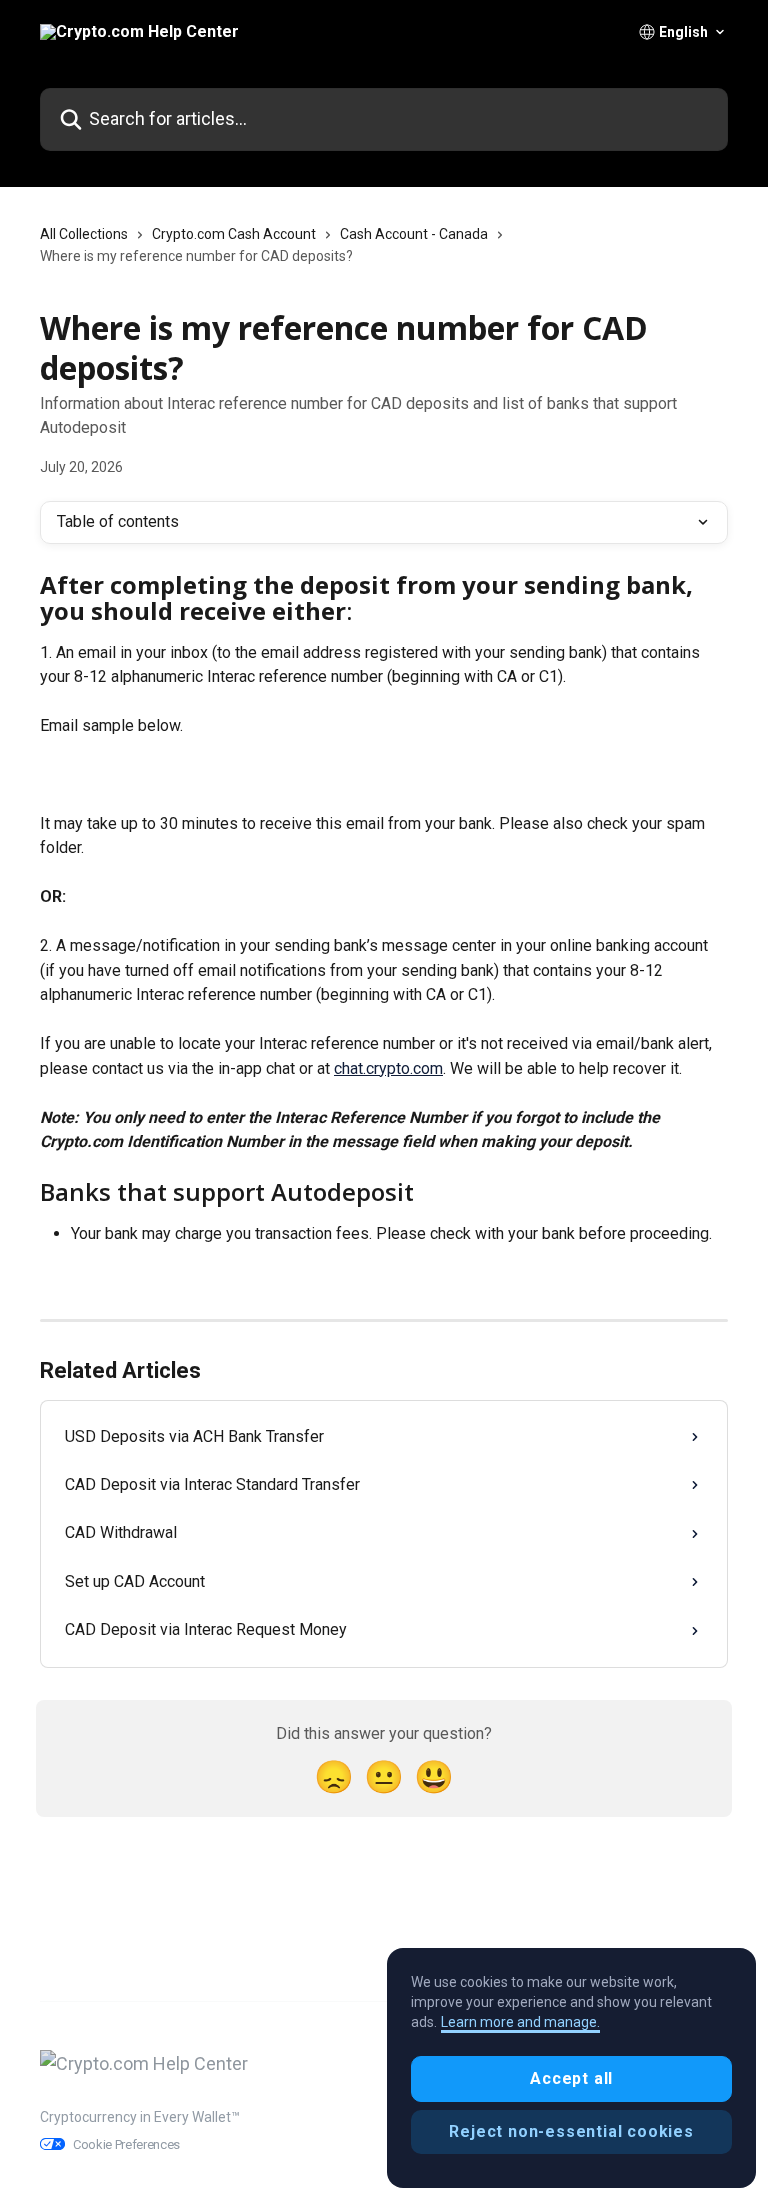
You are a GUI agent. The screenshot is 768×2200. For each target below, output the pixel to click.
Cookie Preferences (126, 2144)
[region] (571, 2068)
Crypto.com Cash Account (234, 234)
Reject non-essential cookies (571, 2131)
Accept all (571, 2078)
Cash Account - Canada (414, 234)
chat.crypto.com (388, 1068)
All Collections (84, 234)
